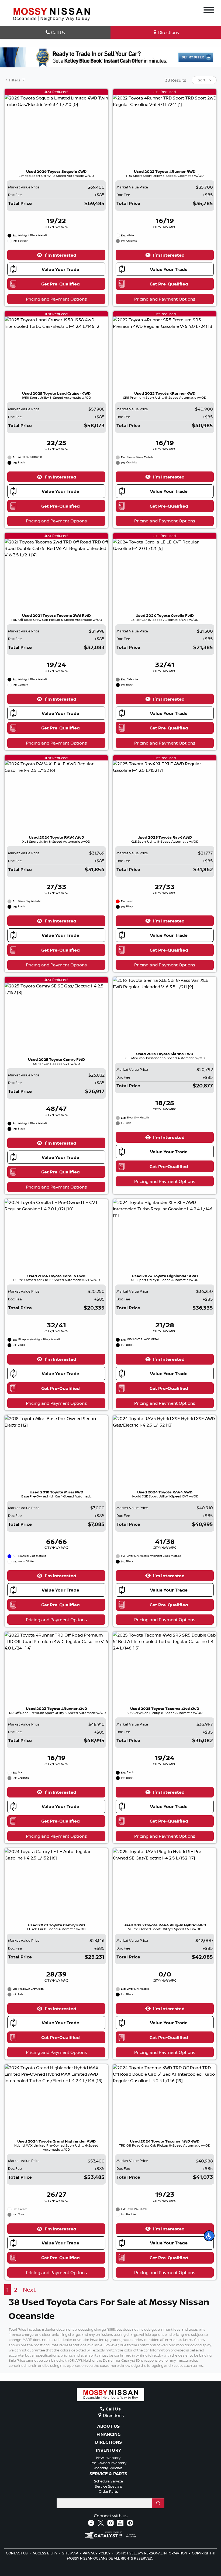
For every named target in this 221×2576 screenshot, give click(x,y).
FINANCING (108, 2434)
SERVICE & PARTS (108, 2474)
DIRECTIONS (108, 2442)
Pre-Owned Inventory (108, 2463)
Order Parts (108, 2491)
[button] (209, 2236)
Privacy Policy (97, 2553)
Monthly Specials (108, 2468)
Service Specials (108, 2486)
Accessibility (45, 2553)
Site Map (70, 2553)
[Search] (158, 2503)
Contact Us (17, 2553)
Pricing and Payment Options (56, 299)
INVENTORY (108, 2450)
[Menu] (209, 11)
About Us (108, 2426)
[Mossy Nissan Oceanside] (51, 14)
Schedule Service (108, 2481)
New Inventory (108, 2458)
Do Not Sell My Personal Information (152, 2553)
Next (29, 2290)
